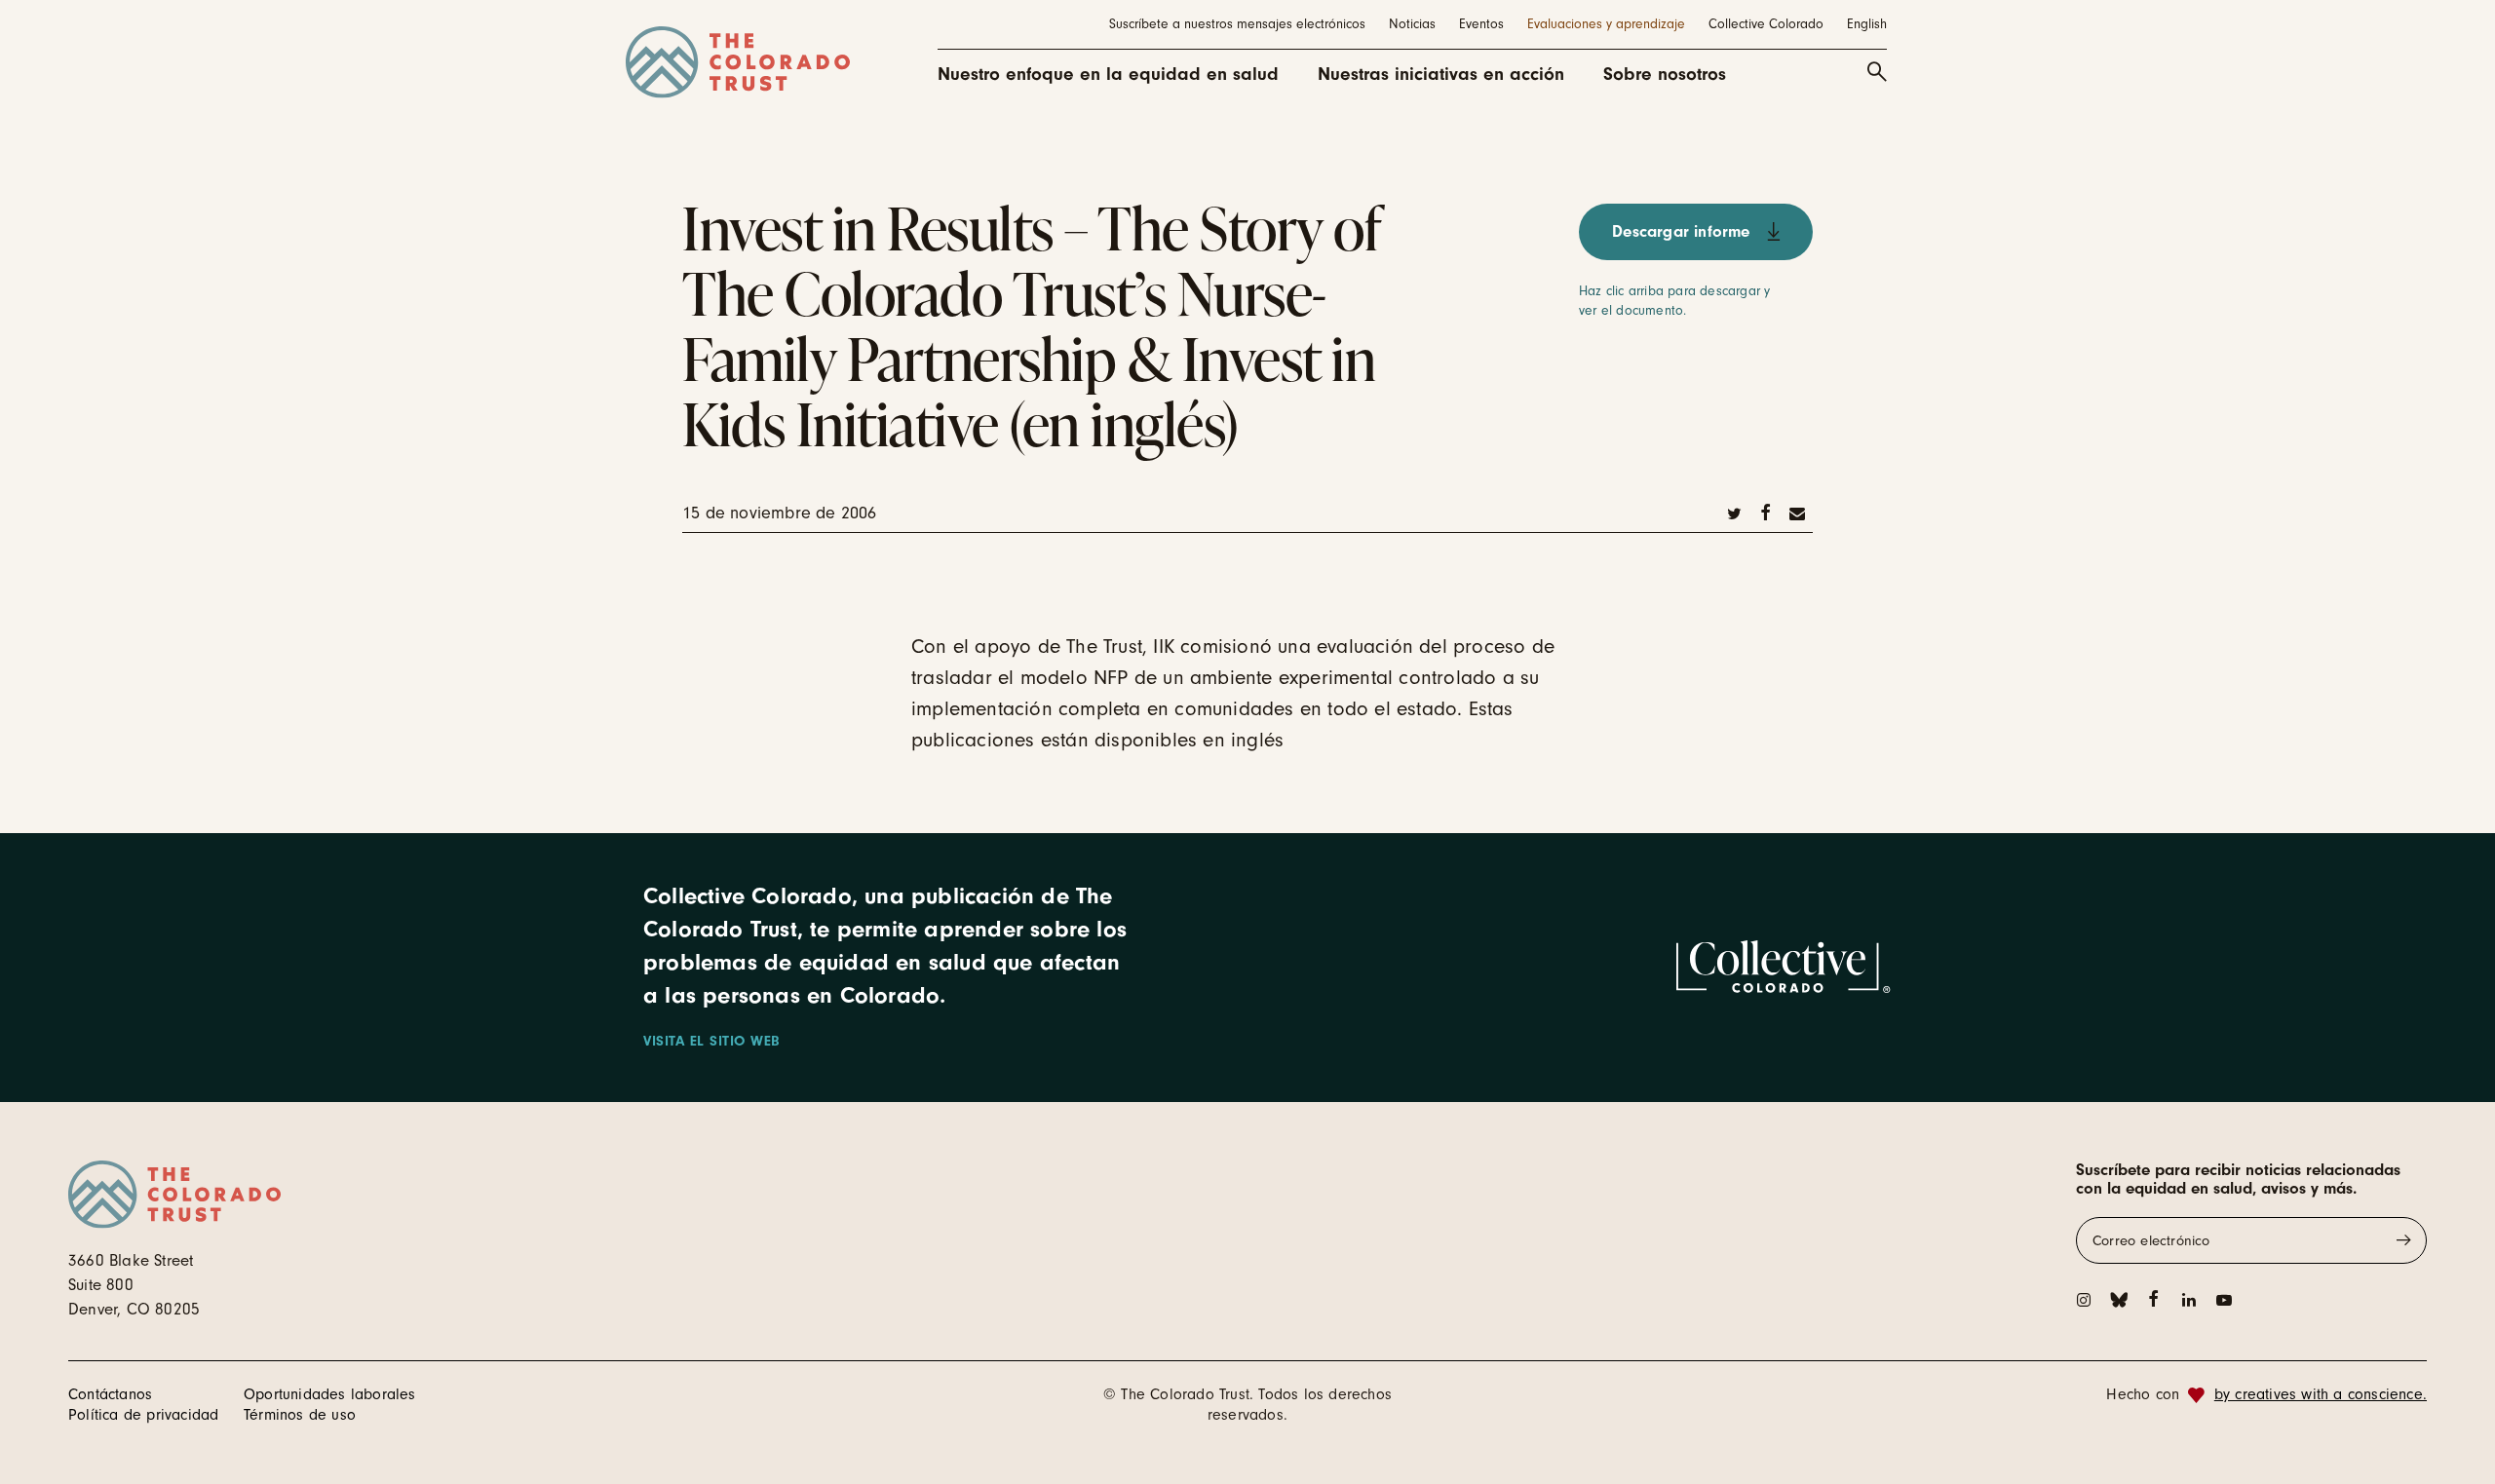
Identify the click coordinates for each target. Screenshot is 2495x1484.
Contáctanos (110, 1394)
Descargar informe (1681, 231)
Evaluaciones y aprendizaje (1606, 24)
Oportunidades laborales (330, 1394)
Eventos (1481, 24)
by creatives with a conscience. (2321, 1394)
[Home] (738, 62)
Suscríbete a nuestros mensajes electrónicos (1237, 24)
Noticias (1412, 24)
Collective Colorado (1766, 24)
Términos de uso (300, 1415)
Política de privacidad (143, 1415)
